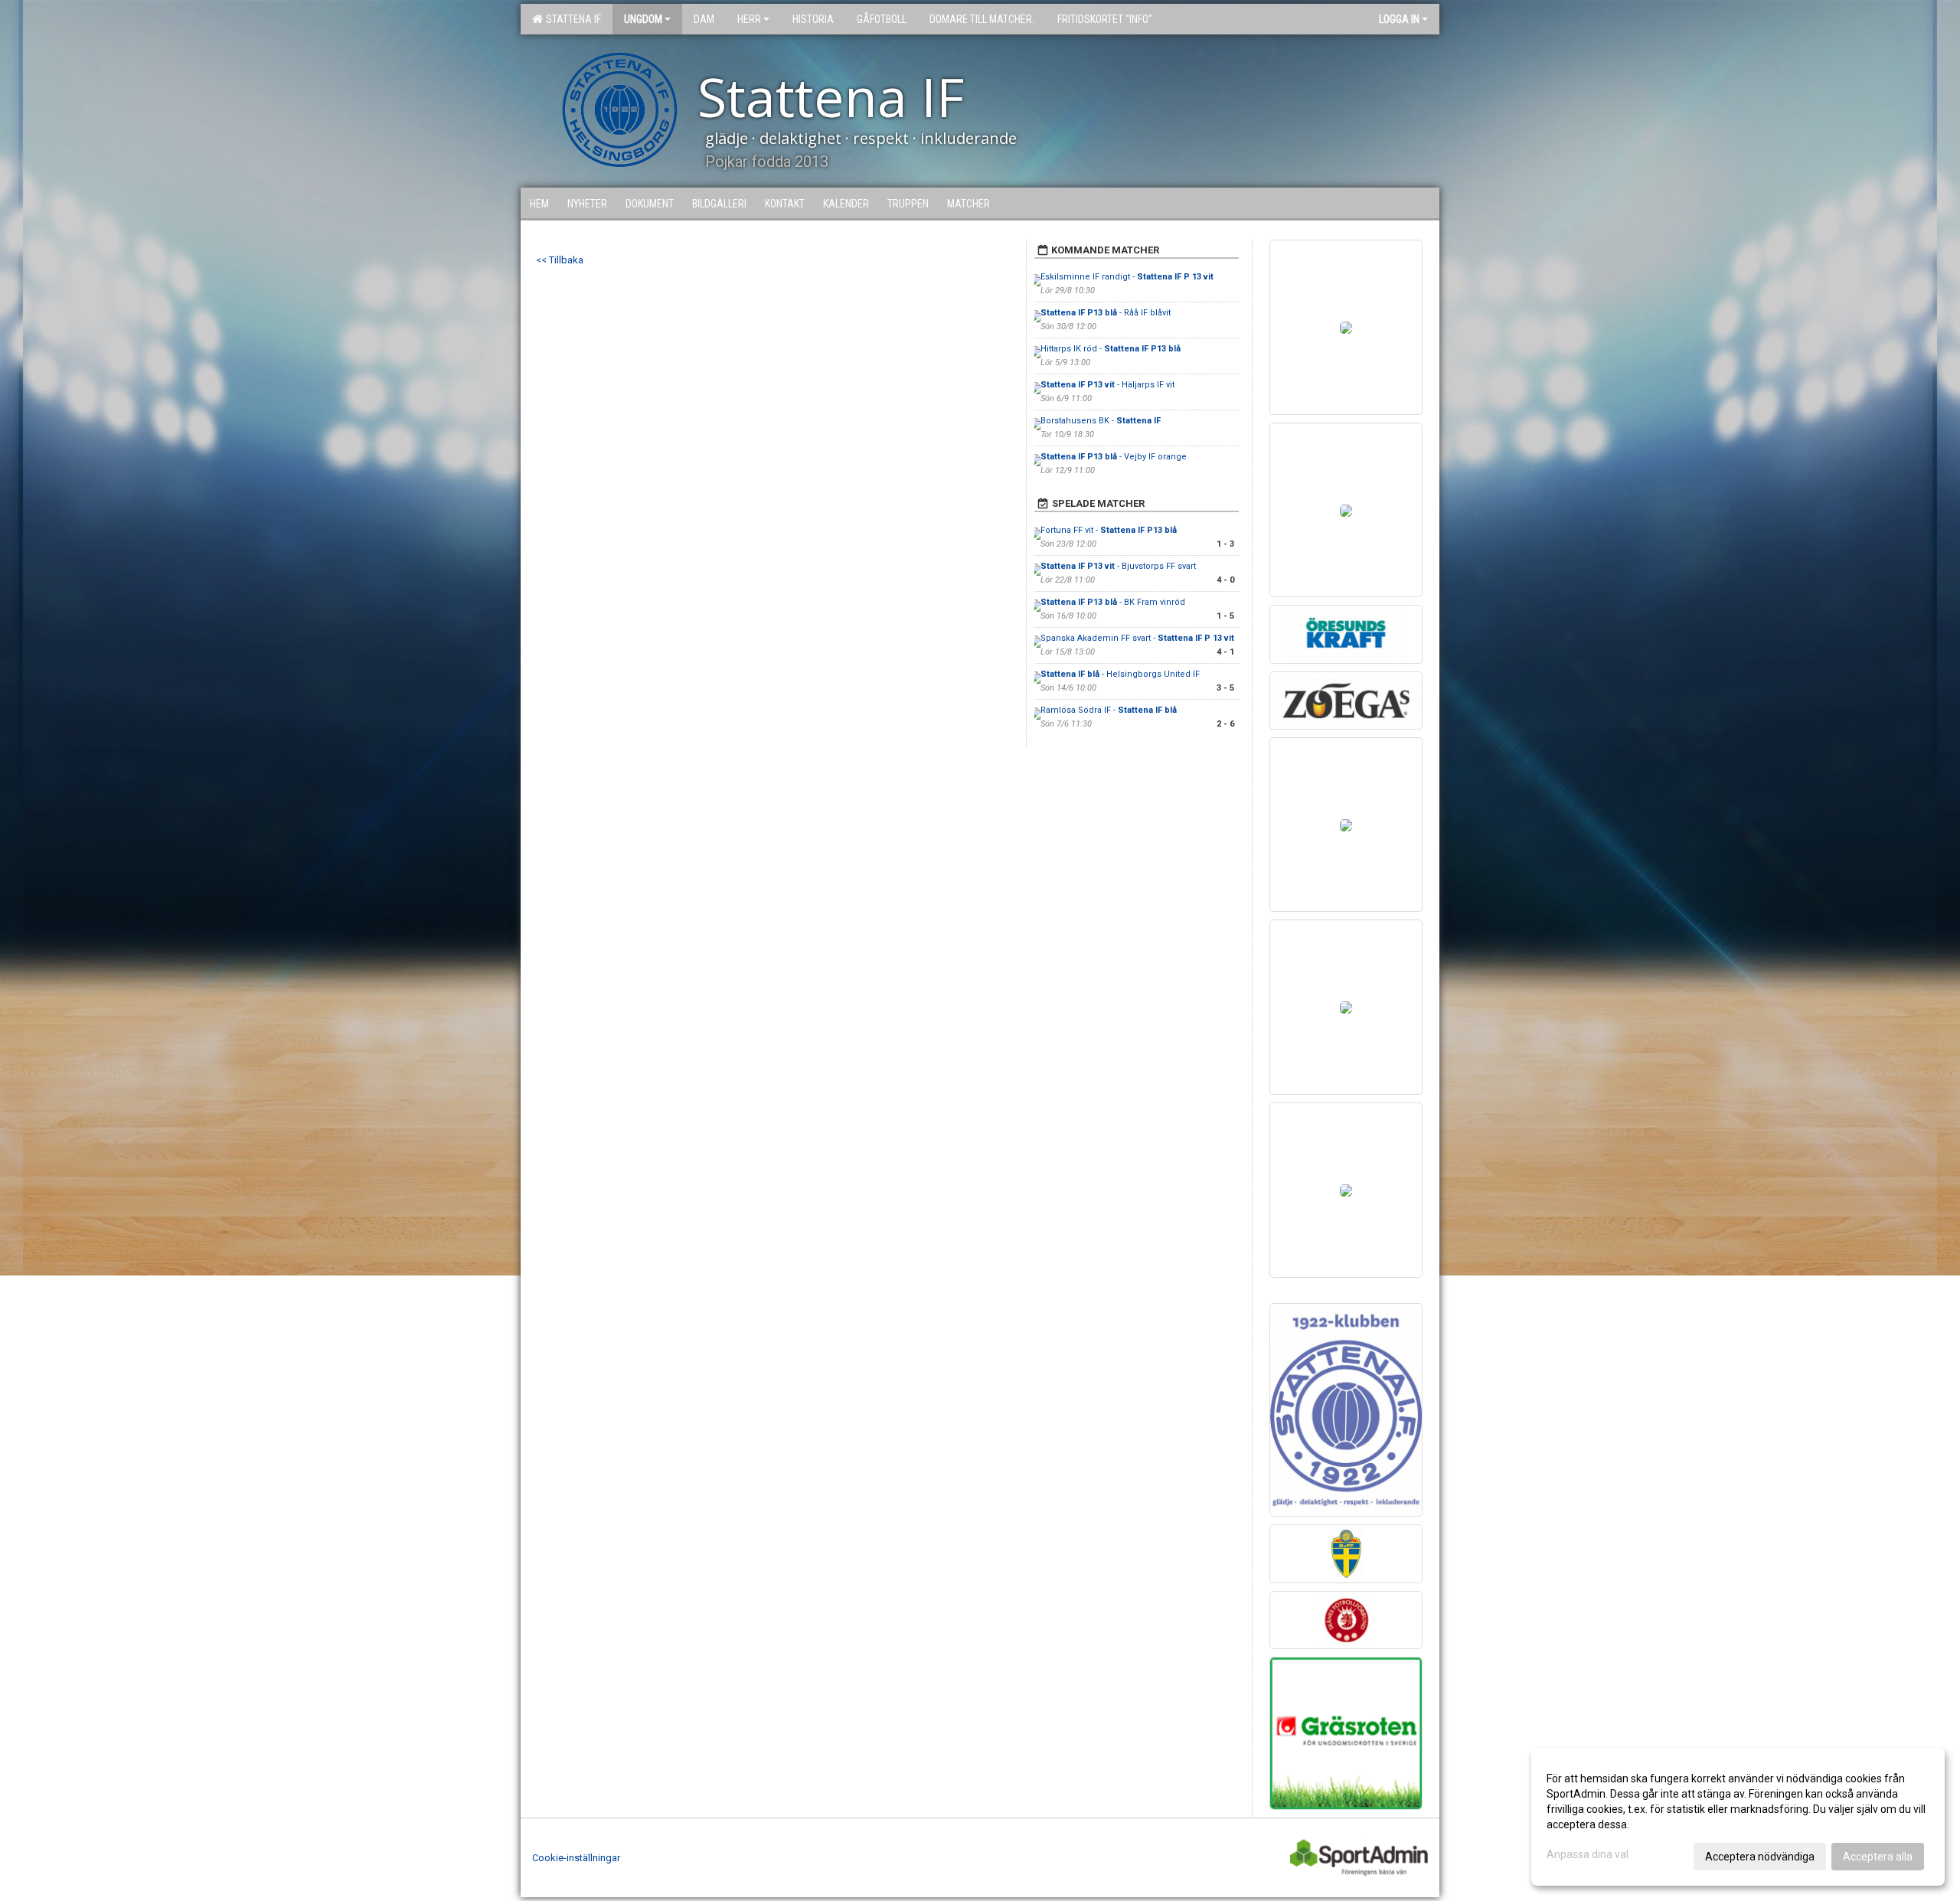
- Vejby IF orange (1114, 457)
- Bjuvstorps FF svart (1118, 566)
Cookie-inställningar (576, 1858)
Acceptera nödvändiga (1760, 1857)
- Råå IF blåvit (1106, 313)
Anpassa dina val (1588, 1854)
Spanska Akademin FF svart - (1137, 638)
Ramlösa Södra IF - (1109, 710)
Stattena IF (571, 19)
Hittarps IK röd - (1111, 349)
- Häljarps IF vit (1107, 385)
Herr (749, 19)
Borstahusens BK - (1101, 421)
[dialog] (1738, 1817)
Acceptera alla (1878, 1857)
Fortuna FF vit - (1109, 530)
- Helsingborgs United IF (1121, 674)
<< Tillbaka (560, 260)
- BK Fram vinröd (1113, 602)
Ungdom (643, 19)
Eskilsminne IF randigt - (1127, 277)
